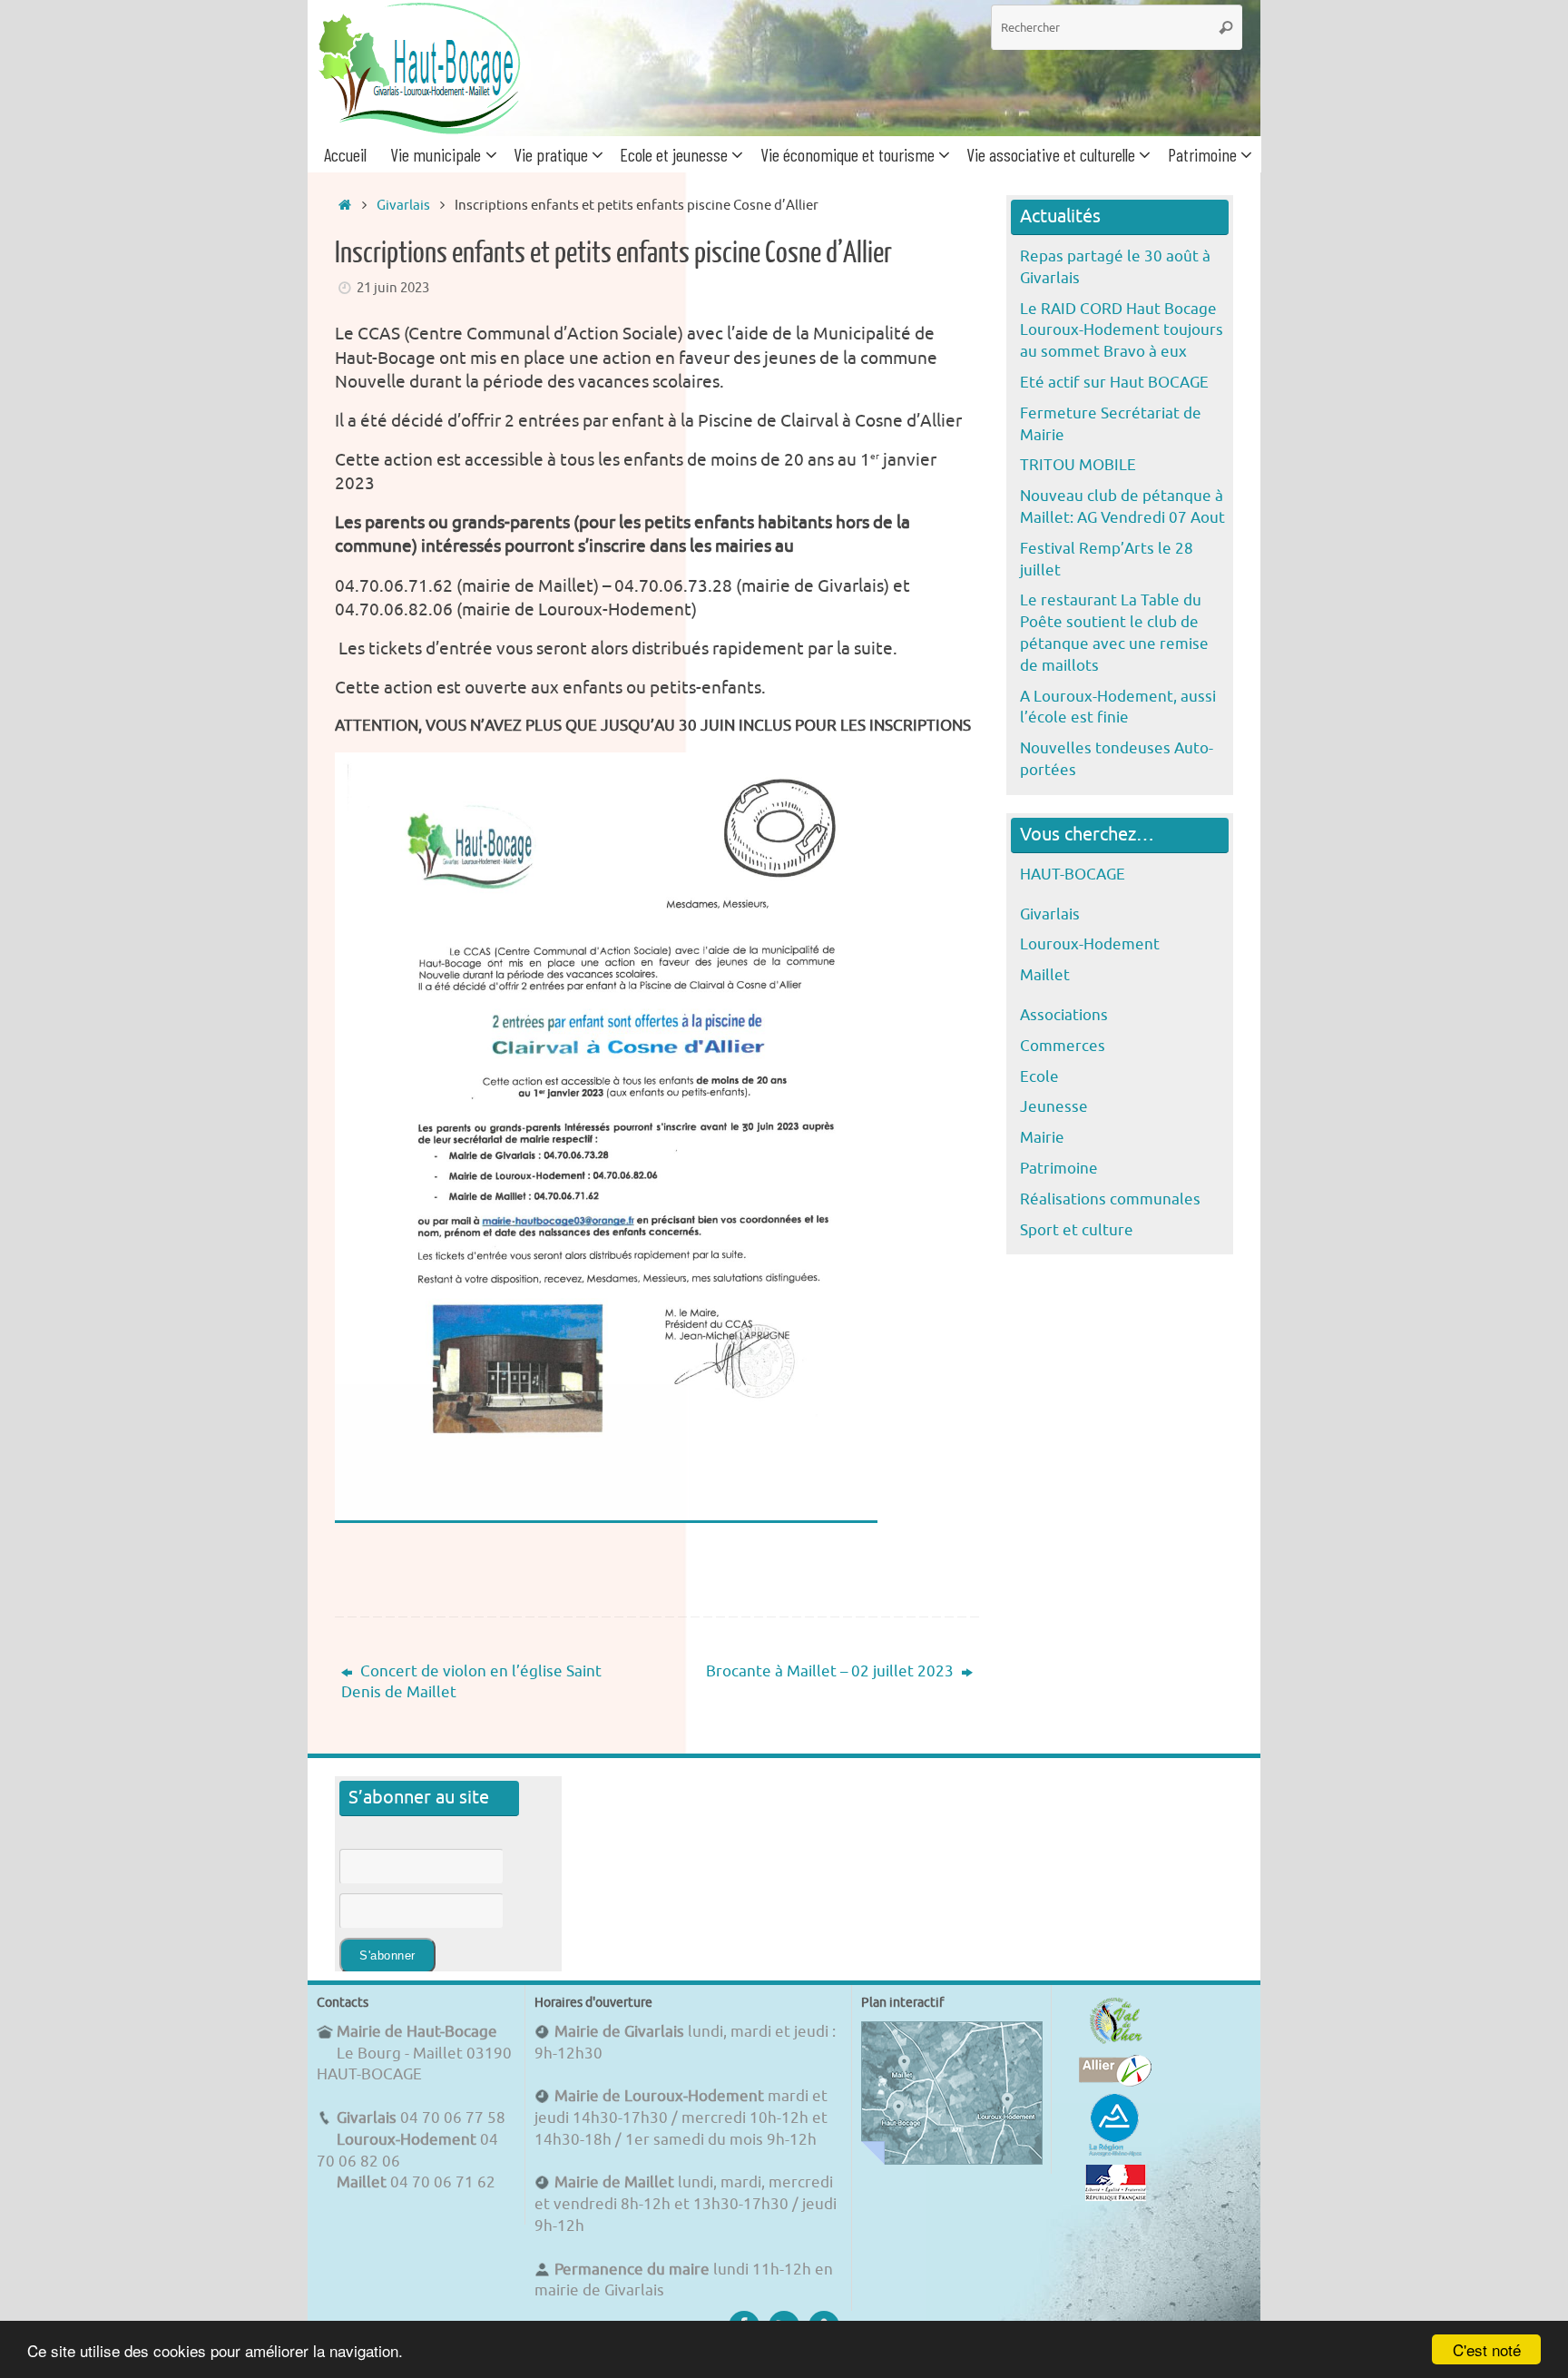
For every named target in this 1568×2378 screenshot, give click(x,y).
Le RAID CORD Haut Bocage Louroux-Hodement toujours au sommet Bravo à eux (1122, 331)
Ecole (1039, 1077)
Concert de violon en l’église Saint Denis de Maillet (471, 1682)
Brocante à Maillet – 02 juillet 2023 (832, 1671)
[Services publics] (1116, 2196)
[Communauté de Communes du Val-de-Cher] (1116, 2044)
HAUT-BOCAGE (1073, 875)
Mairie (1042, 1138)
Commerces (1063, 1046)
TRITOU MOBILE (1078, 465)
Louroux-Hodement (1090, 944)
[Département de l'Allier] (1115, 2082)
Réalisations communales (1110, 1199)
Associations (1064, 1015)
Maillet (1045, 975)
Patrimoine (1059, 1169)
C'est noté (1487, 2349)
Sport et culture (1077, 1230)
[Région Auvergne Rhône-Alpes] (1115, 2153)
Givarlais (403, 205)
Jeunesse (1054, 1107)
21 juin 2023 (393, 288)
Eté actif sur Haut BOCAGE (1114, 383)
